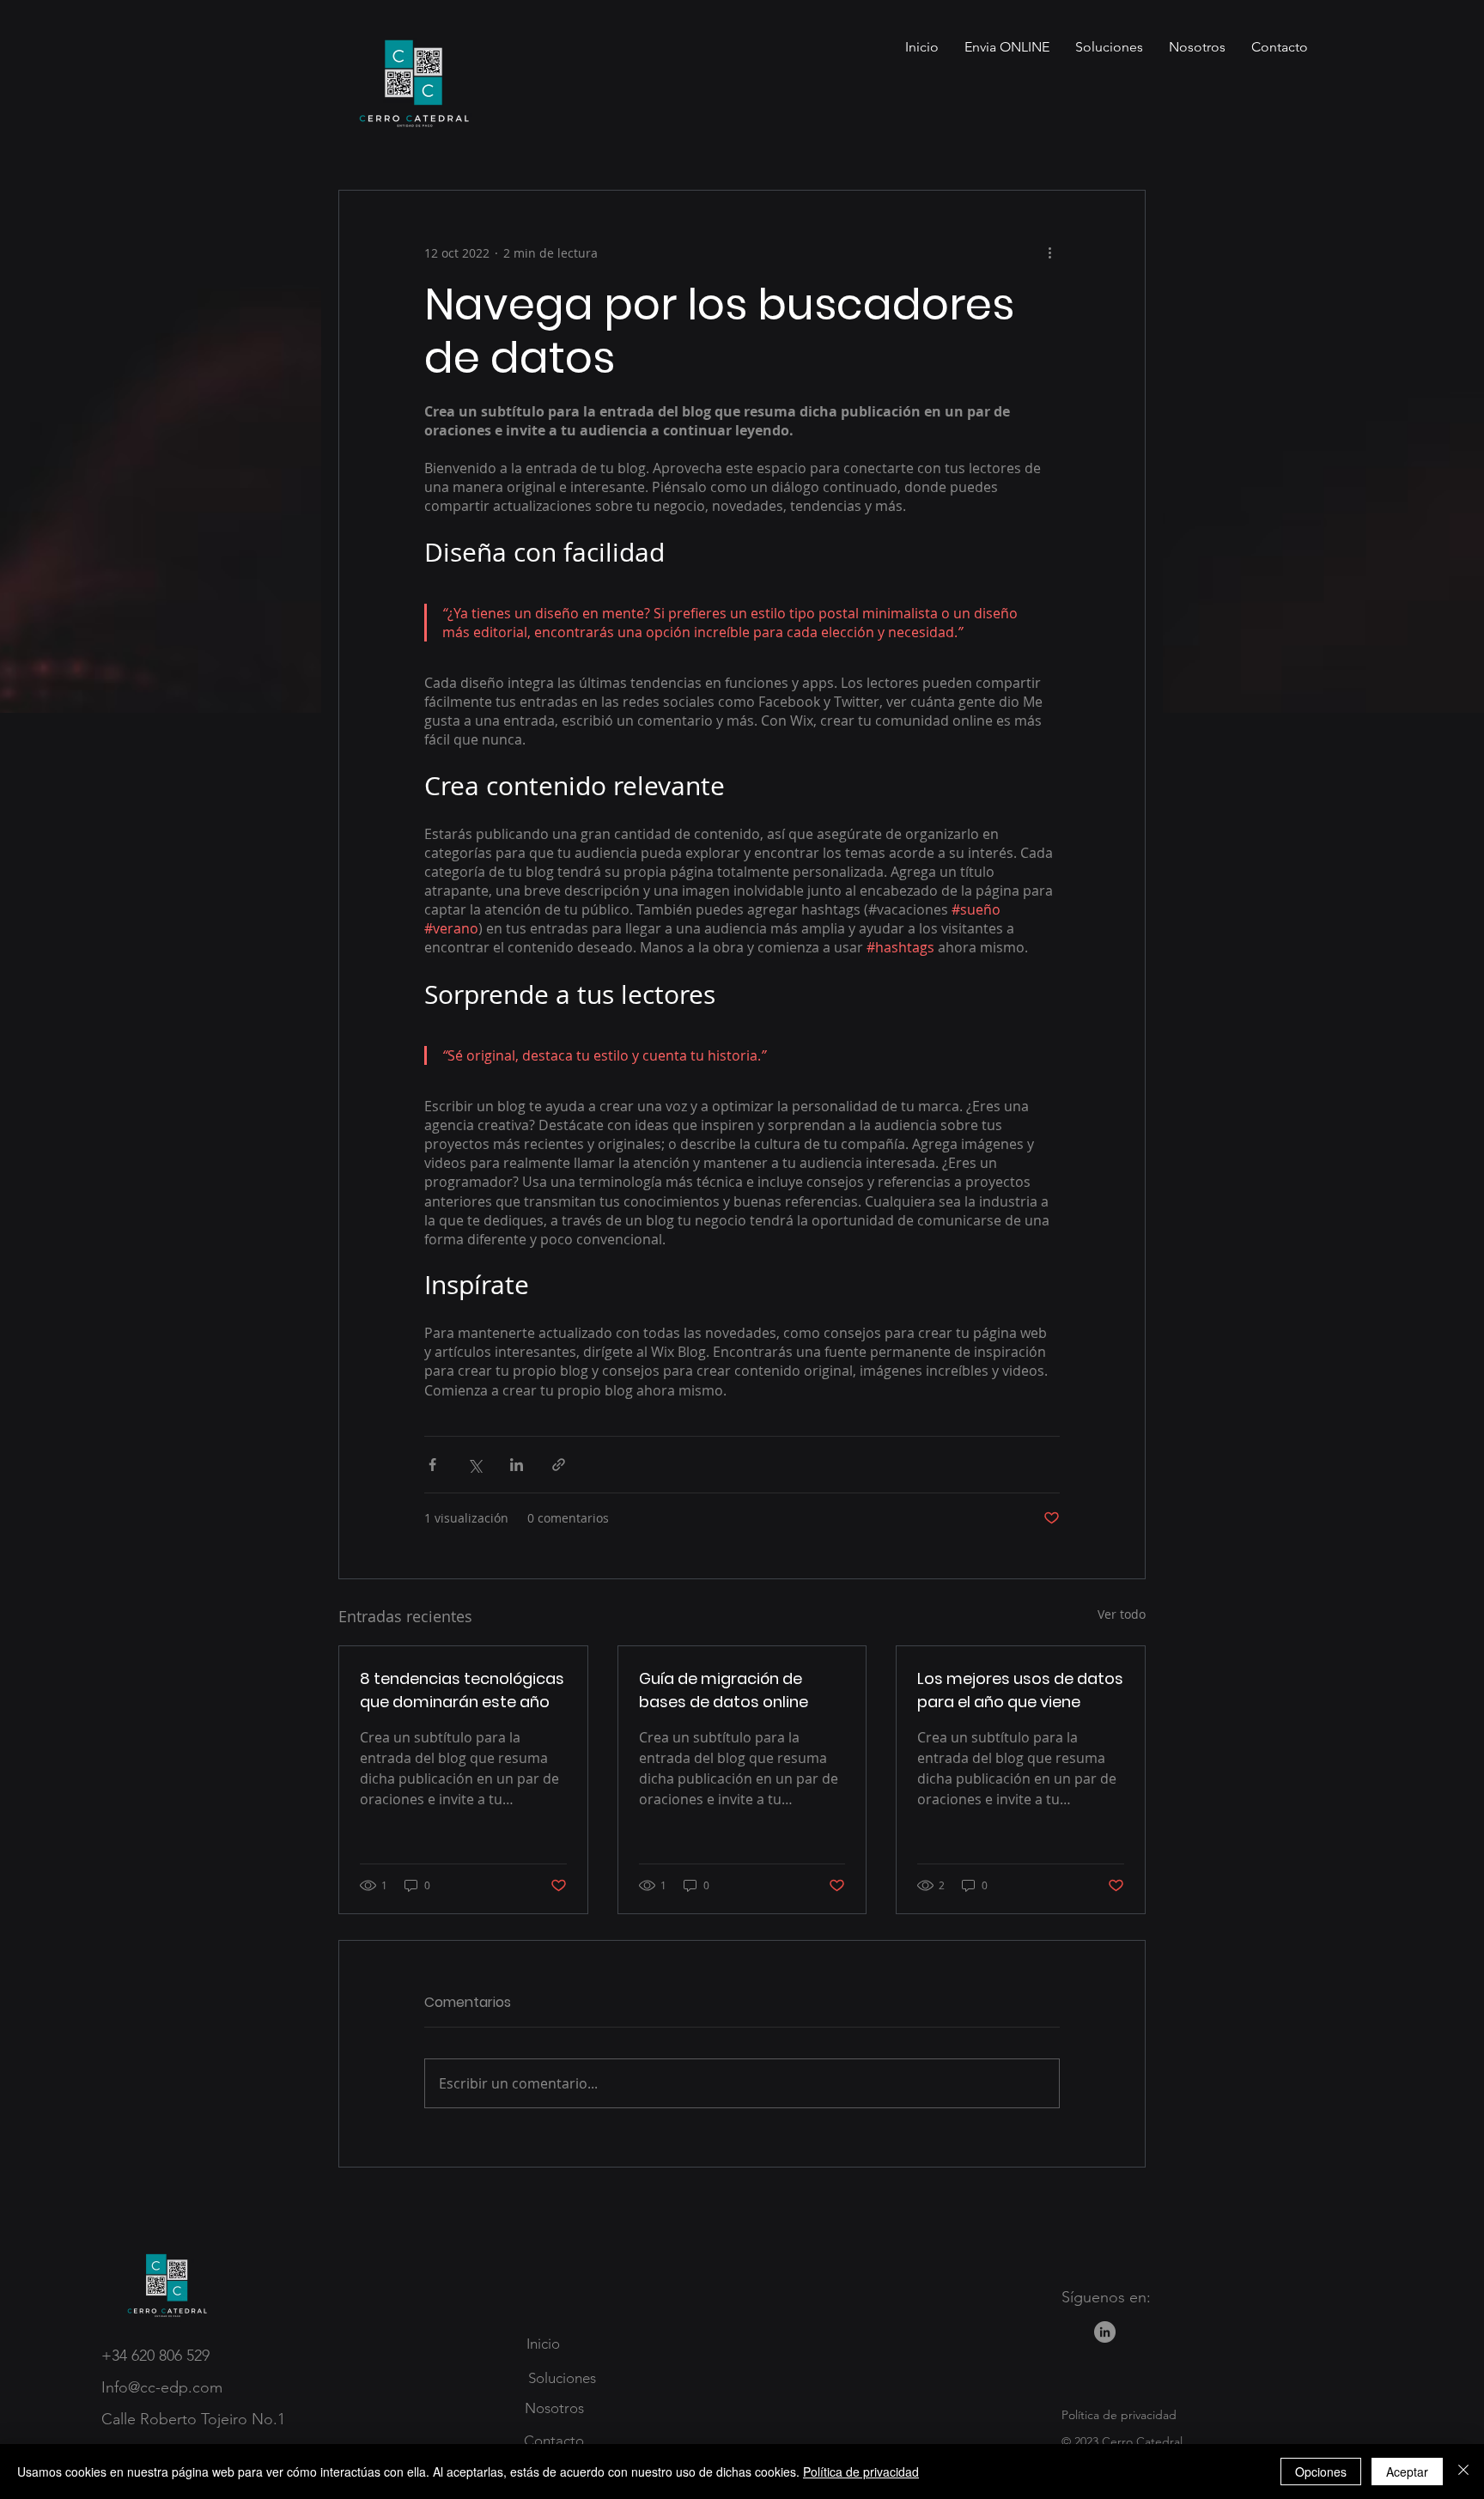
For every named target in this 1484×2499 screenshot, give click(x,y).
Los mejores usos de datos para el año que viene (1020, 1690)
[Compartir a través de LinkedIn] (517, 1465)
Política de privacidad (861, 2472)
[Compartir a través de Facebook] (432, 1465)
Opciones (1321, 2472)
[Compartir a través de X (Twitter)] (474, 1465)
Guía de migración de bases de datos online (724, 1690)
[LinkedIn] (1105, 2332)
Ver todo (1122, 1614)
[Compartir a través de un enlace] (559, 1465)
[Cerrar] (1463, 2472)
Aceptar (1407, 2472)
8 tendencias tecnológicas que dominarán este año (462, 1690)
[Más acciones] (1049, 252)
